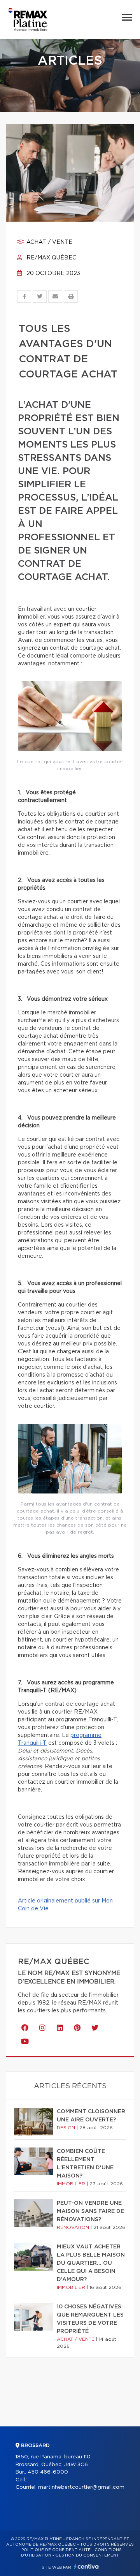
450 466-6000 (48, 2472)
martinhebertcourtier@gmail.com (81, 2487)
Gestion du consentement (87, 2555)
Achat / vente (49, 242)
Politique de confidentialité (56, 2550)
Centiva (86, 2566)
